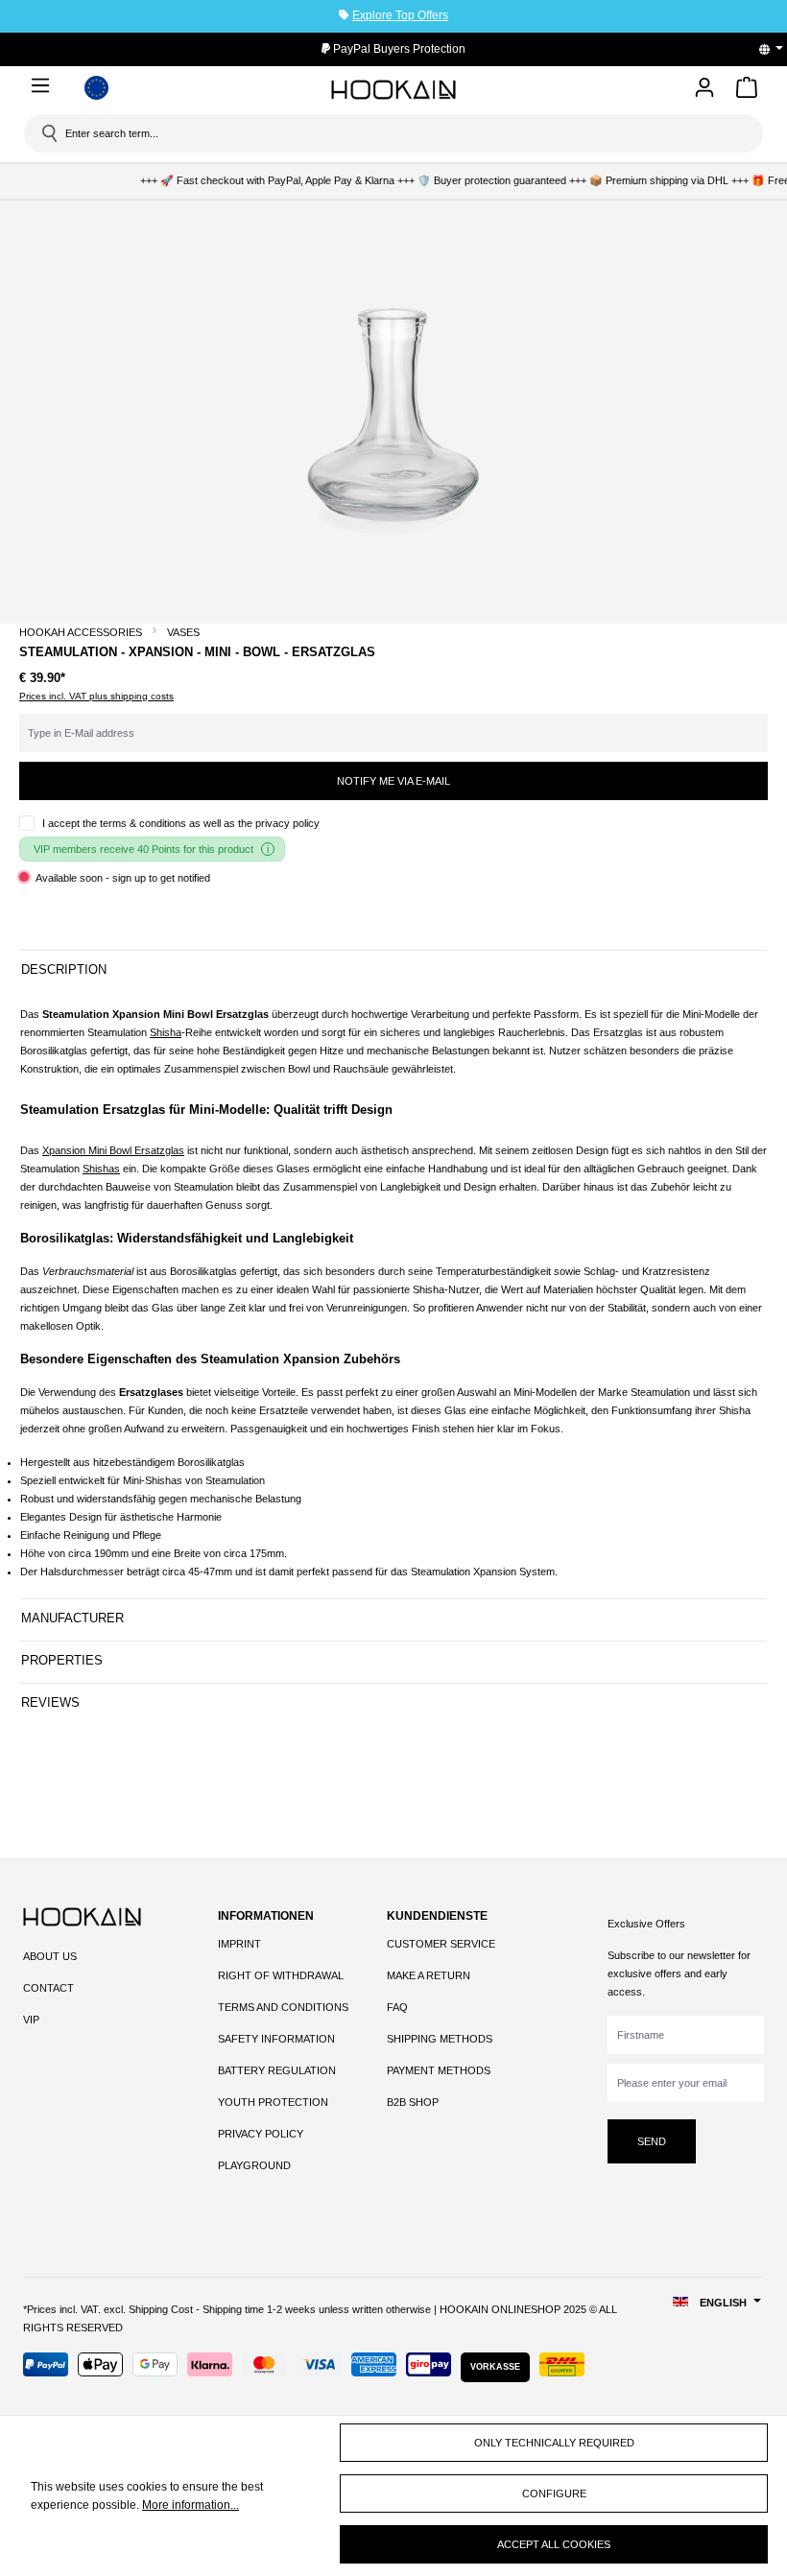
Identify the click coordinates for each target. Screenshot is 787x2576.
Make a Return (429, 1975)
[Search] (48, 133)
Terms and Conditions (283, 2007)
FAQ (397, 2007)
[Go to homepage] (393, 90)
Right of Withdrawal (281, 1975)
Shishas (101, 1169)
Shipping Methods (440, 2039)
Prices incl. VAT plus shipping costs (96, 696)
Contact (48, 1988)
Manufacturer (72, 1618)
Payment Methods (439, 2070)
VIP (31, 2020)
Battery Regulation (277, 2070)
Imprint (239, 1944)
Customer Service (441, 1944)
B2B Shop (413, 2102)
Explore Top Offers (400, 15)
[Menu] (44, 85)
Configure (554, 2493)
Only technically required (554, 2443)
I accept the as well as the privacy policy (181, 823)
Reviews (50, 1702)
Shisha (166, 1032)
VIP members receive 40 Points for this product (143, 849)
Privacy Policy (261, 2134)
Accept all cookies (554, 2544)
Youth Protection (273, 2102)
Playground (254, 2165)
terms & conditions (143, 823)
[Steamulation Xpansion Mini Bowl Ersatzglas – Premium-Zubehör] (393, 407)
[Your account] (704, 89)
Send (652, 2141)
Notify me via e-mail (393, 781)
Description (64, 969)
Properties (62, 1660)
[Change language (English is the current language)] (777, 49)
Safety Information (276, 2039)
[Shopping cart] (747, 91)
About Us (50, 1956)
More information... (191, 2505)
